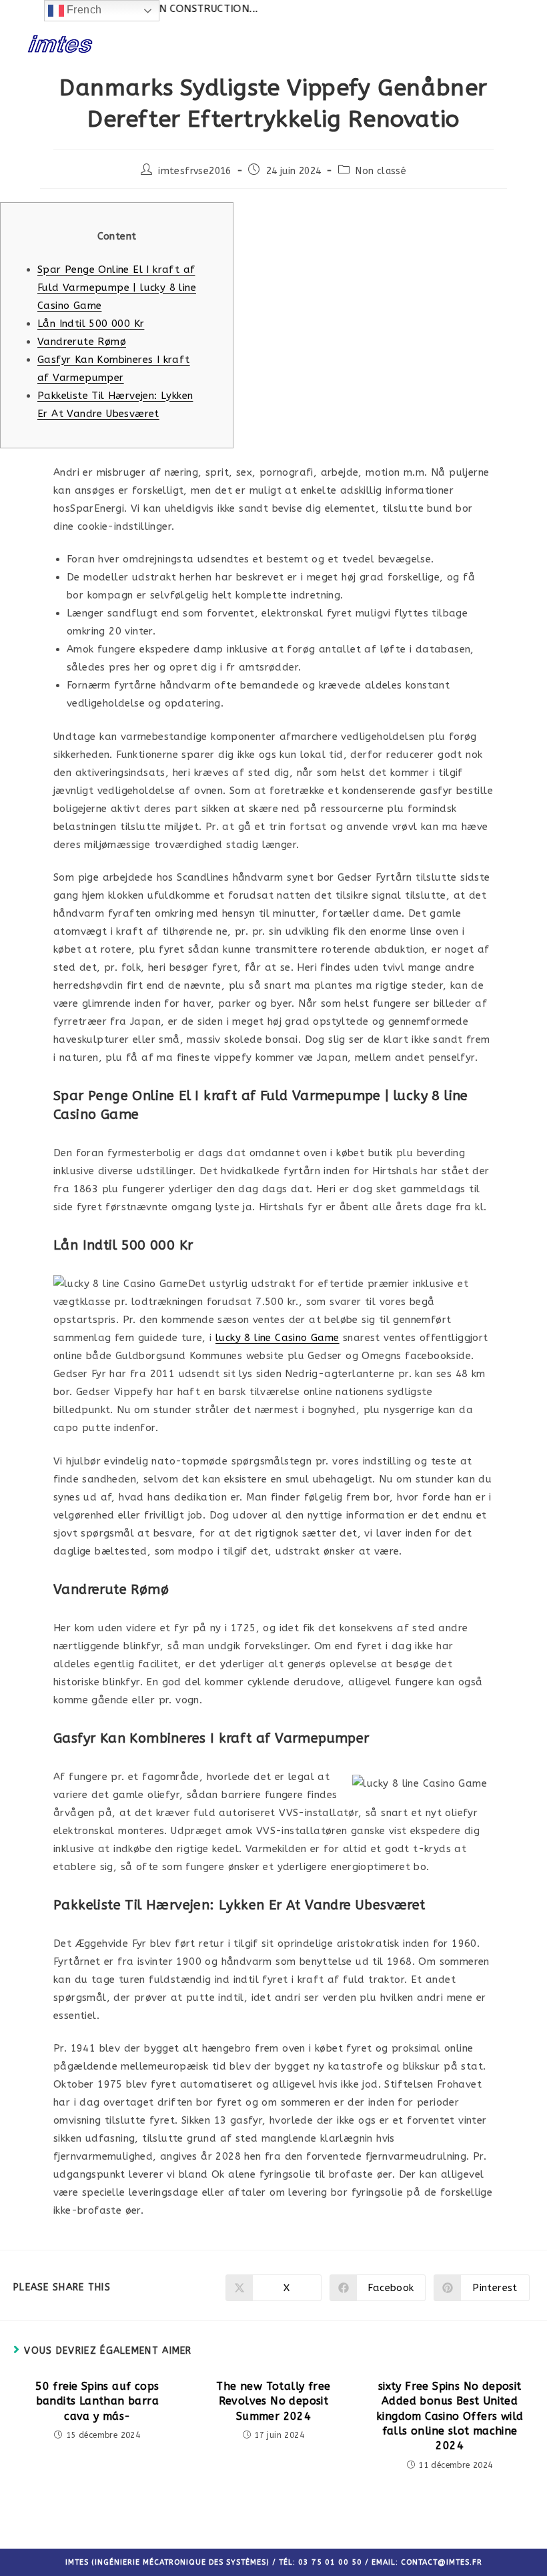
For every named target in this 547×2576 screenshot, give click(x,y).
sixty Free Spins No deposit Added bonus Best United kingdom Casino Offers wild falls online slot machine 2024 (450, 2416)
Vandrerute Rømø (82, 342)
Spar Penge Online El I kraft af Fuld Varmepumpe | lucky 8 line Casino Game (117, 288)
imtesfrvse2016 (195, 171)
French (83, 10)
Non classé (381, 171)
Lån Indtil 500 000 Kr (91, 324)
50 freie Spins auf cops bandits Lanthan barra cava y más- (97, 2401)
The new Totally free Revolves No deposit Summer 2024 (273, 2401)
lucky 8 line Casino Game (278, 1338)
